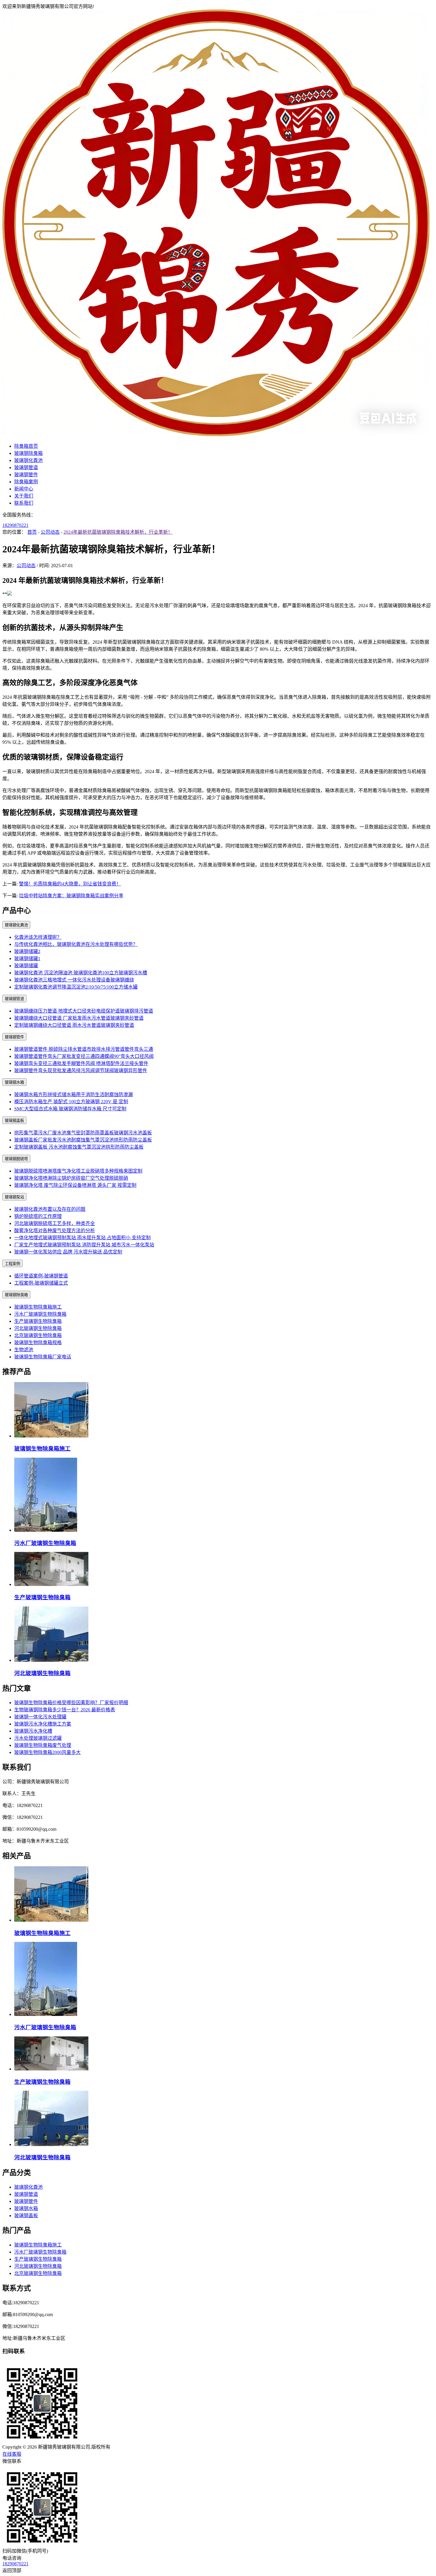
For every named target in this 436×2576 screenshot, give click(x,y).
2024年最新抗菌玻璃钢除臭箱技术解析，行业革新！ (118, 532)
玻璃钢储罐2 (27, 951)
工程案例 (12, 1264)
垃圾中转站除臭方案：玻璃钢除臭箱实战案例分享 (71, 896)
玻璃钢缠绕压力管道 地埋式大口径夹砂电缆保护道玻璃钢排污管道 (84, 1011)
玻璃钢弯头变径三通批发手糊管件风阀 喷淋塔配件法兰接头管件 (81, 1063)
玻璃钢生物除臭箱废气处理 (43, 1745)
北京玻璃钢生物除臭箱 (38, 1335)
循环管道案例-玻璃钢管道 (41, 1276)
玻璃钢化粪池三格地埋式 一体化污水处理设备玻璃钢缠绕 (74, 980)
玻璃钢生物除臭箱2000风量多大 (47, 1752)
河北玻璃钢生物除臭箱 (38, 1328)
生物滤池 (24, 1350)
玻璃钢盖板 (14, 1121)
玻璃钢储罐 (26, 966)
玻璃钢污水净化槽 (33, 1731)
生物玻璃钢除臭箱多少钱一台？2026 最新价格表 (65, 1710)
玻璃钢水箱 (14, 1082)
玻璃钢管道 (26, 467)
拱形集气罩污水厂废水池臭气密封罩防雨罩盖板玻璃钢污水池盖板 (83, 1133)
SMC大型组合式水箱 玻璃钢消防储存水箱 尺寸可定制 (70, 1109)
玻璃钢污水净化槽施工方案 (43, 1724)
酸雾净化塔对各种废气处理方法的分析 (55, 1231)
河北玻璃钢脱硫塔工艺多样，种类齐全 (55, 1223)
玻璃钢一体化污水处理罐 (40, 1717)
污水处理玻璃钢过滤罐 (38, 1738)
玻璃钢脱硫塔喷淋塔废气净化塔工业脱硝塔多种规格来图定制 (78, 1171)
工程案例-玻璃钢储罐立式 (41, 1283)
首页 (32, 532)
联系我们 (24, 503)
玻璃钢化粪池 (28, 460)
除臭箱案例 (26, 482)
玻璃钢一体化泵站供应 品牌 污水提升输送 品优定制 (68, 1252)
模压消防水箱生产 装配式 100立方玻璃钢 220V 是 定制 (71, 1102)
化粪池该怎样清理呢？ (38, 937)
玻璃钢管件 (26, 475)
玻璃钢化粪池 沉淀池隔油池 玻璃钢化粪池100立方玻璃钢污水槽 (81, 973)
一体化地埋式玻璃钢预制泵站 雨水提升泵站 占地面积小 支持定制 (82, 1238)
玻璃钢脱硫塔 (16, 1159)
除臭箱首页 (26, 446)
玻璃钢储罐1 (27, 958)
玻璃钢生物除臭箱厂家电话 (43, 1357)
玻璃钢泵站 (14, 1197)
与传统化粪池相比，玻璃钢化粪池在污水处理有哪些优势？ (76, 944)
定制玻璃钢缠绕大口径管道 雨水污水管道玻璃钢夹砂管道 (74, 1025)
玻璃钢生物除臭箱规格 (38, 1343)
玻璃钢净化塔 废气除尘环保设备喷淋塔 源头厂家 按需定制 (75, 1185)
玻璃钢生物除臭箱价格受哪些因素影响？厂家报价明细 (71, 1703)
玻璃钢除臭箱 (28, 453)
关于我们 (24, 496)
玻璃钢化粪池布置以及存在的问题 (50, 1209)
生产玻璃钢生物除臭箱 (38, 1321)
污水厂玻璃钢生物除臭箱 (40, 1314)
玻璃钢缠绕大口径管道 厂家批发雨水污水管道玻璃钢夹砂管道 (79, 1018)
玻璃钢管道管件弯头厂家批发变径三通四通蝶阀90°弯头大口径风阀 (84, 1056)
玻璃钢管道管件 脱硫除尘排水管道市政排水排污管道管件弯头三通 (84, 1049)
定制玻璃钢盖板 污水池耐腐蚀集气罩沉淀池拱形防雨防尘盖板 (79, 1147)
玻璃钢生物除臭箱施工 (38, 1307)
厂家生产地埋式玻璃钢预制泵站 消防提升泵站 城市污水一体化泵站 (84, 1245)
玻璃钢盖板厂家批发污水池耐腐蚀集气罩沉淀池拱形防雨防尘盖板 (83, 1140)
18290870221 (15, 525)
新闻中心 (24, 489)
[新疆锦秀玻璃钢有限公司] (216, 435)
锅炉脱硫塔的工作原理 (38, 1216)
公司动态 (50, 532)
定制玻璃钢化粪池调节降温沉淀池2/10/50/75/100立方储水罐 (76, 987)
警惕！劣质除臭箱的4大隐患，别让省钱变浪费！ (70, 884)
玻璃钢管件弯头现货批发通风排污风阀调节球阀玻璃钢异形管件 (81, 1070)
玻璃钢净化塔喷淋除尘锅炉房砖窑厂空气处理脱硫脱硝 (71, 1178)
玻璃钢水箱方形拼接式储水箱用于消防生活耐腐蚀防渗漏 (74, 1094)
